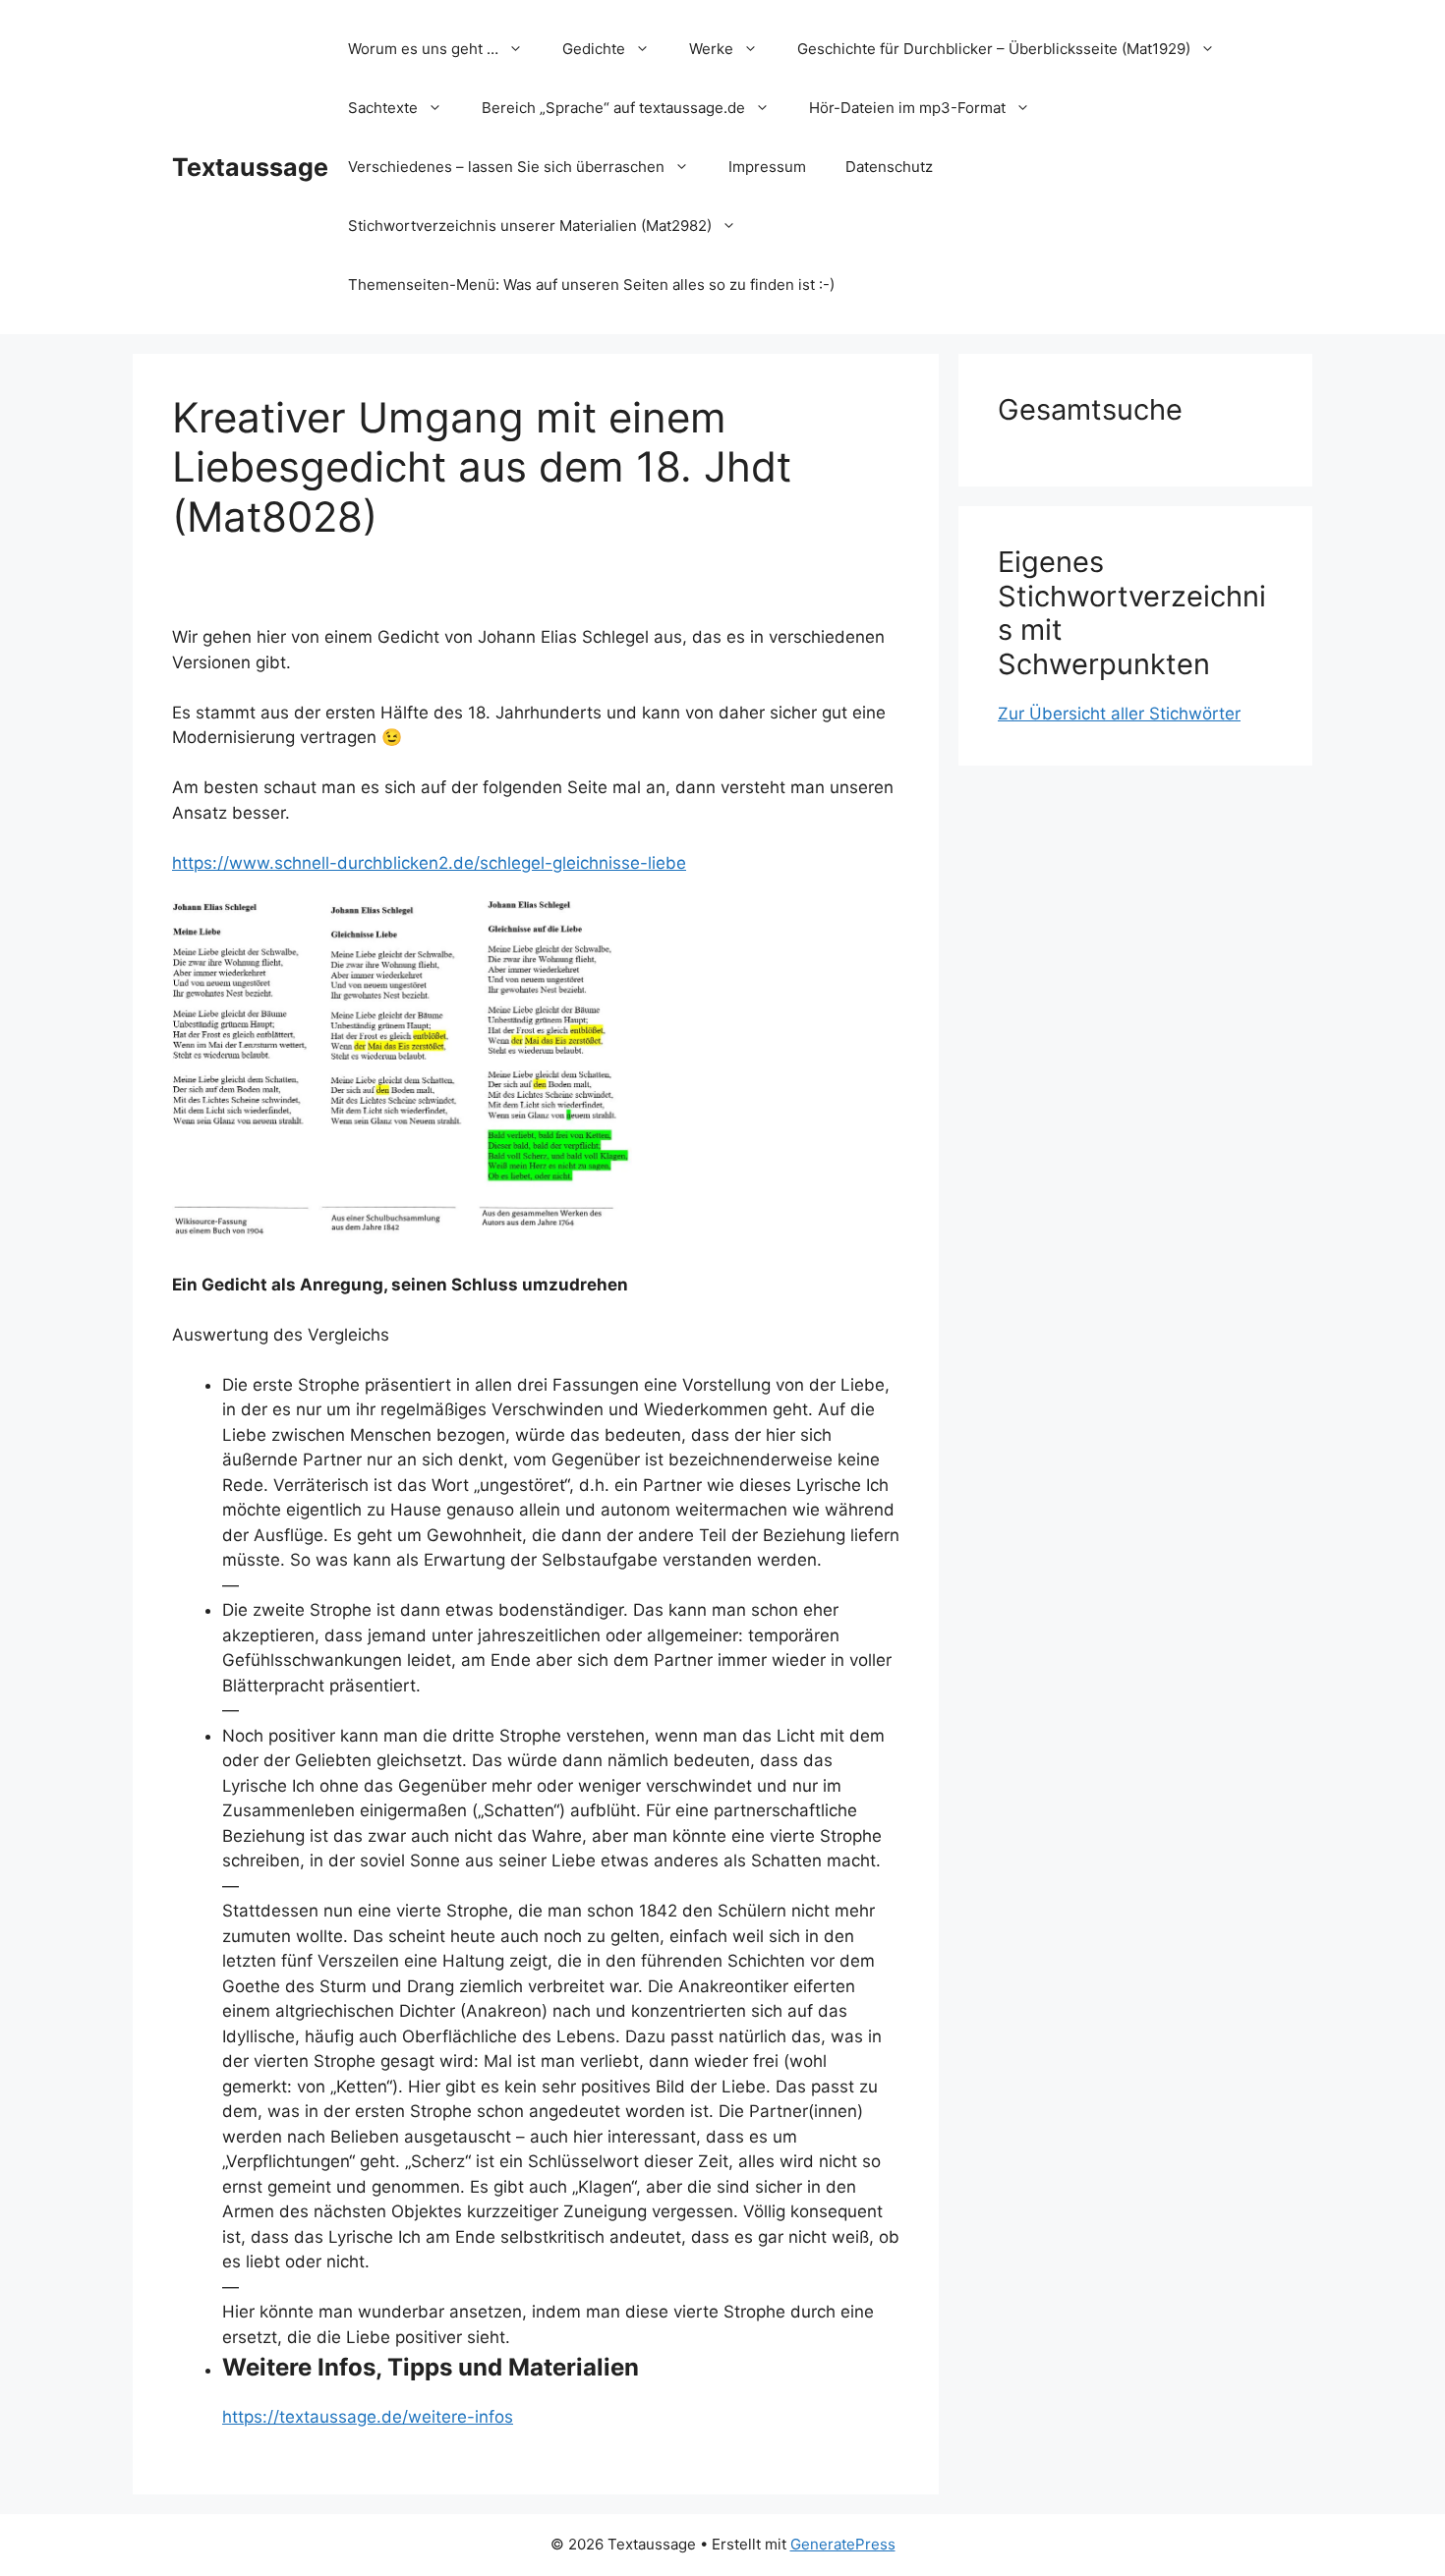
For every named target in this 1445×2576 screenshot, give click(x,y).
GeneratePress (843, 2544)
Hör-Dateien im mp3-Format (907, 108)
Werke (711, 49)
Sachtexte (383, 108)
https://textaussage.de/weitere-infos (368, 2417)
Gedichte (594, 49)
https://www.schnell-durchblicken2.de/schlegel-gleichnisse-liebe (429, 863)
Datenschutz (889, 167)
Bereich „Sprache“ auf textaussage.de (613, 108)
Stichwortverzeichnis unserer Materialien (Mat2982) (530, 226)
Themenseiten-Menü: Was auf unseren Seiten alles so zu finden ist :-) (591, 285)
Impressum (767, 167)
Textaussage (250, 167)
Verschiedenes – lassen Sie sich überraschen (506, 167)
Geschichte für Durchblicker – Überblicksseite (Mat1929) (994, 49)
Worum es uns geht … (423, 49)
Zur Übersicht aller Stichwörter (1119, 714)
